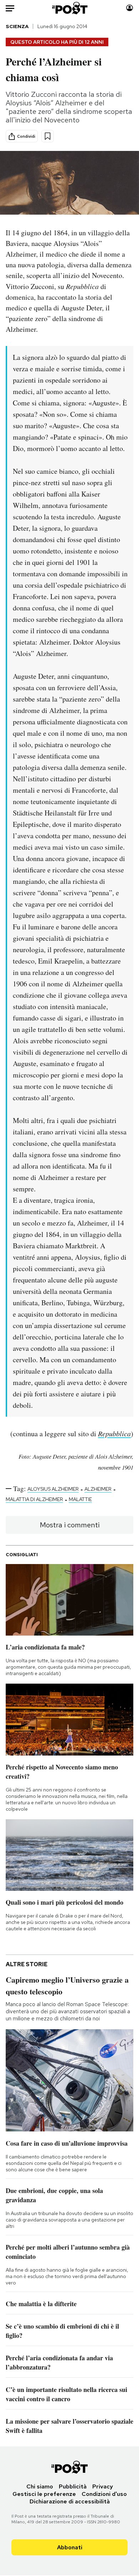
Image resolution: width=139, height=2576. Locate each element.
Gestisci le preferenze (44, 2494)
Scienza (17, 26)
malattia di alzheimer (34, 1499)
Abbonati (70, 2547)
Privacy (103, 2486)
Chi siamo (40, 2486)
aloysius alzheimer (53, 1489)
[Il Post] (69, 8)
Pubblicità (73, 2486)
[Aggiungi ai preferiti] (48, 136)
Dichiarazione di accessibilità (70, 2501)
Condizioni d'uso (104, 2494)
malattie (80, 1499)
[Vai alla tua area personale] (130, 8)
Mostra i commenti (70, 1525)
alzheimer (98, 1489)
